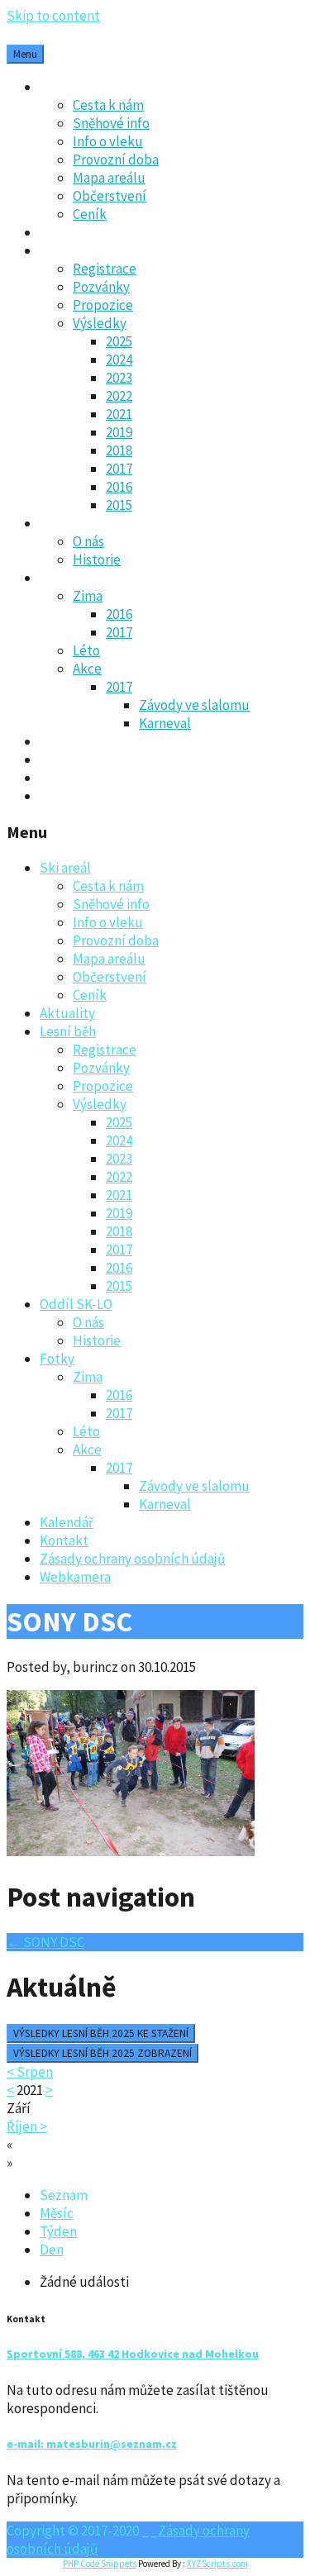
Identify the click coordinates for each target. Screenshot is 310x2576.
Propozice (103, 305)
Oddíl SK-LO (76, 523)
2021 (119, 414)
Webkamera (75, 796)
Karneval (165, 723)
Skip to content (53, 16)
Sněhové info (111, 123)
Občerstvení (110, 196)
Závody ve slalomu (194, 705)
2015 (119, 505)
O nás (88, 541)
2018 (119, 450)
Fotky (57, 578)
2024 (119, 359)
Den (52, 2250)
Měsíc (57, 2213)
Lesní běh (68, 250)
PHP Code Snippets (100, 2564)
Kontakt (64, 759)
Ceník (90, 214)
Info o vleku (108, 141)
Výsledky (100, 323)
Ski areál (65, 87)
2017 (119, 469)
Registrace (105, 269)
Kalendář (67, 741)
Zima (88, 596)
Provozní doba (116, 160)
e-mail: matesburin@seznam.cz (92, 2444)
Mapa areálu (109, 178)
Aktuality (67, 232)
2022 (119, 396)
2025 (119, 341)
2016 (119, 487)
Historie (97, 559)
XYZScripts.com (217, 2564)
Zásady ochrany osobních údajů (132, 778)
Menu (25, 54)
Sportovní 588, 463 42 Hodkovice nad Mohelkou (133, 2354)
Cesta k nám (108, 105)
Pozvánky (101, 287)
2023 (119, 378)
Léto (86, 650)
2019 (119, 432)
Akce (87, 669)
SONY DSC (45, 1942)
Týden (58, 2231)
